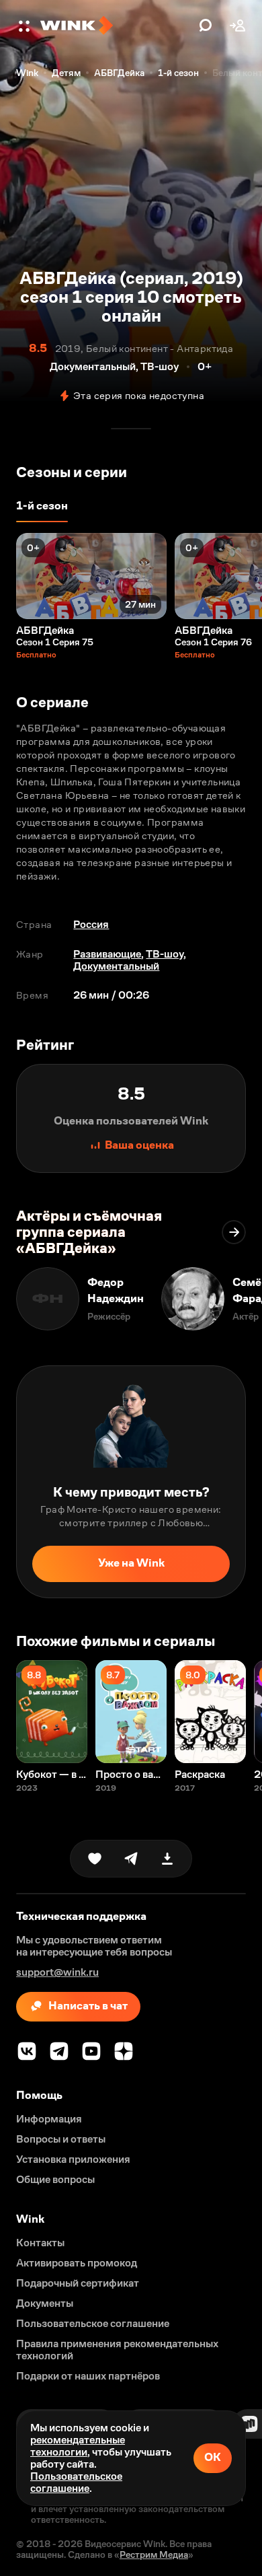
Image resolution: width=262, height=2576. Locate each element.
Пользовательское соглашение (76, 2482)
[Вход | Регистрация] (238, 26)
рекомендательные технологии (78, 2446)
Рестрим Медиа (154, 2554)
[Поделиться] (131, 1859)
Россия (91, 924)
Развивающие (107, 954)
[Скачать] (167, 1859)
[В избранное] (95, 1859)
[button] (26, 26)
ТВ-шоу (165, 954)
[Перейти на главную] (116, 26)
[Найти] (206, 26)
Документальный (116, 966)
